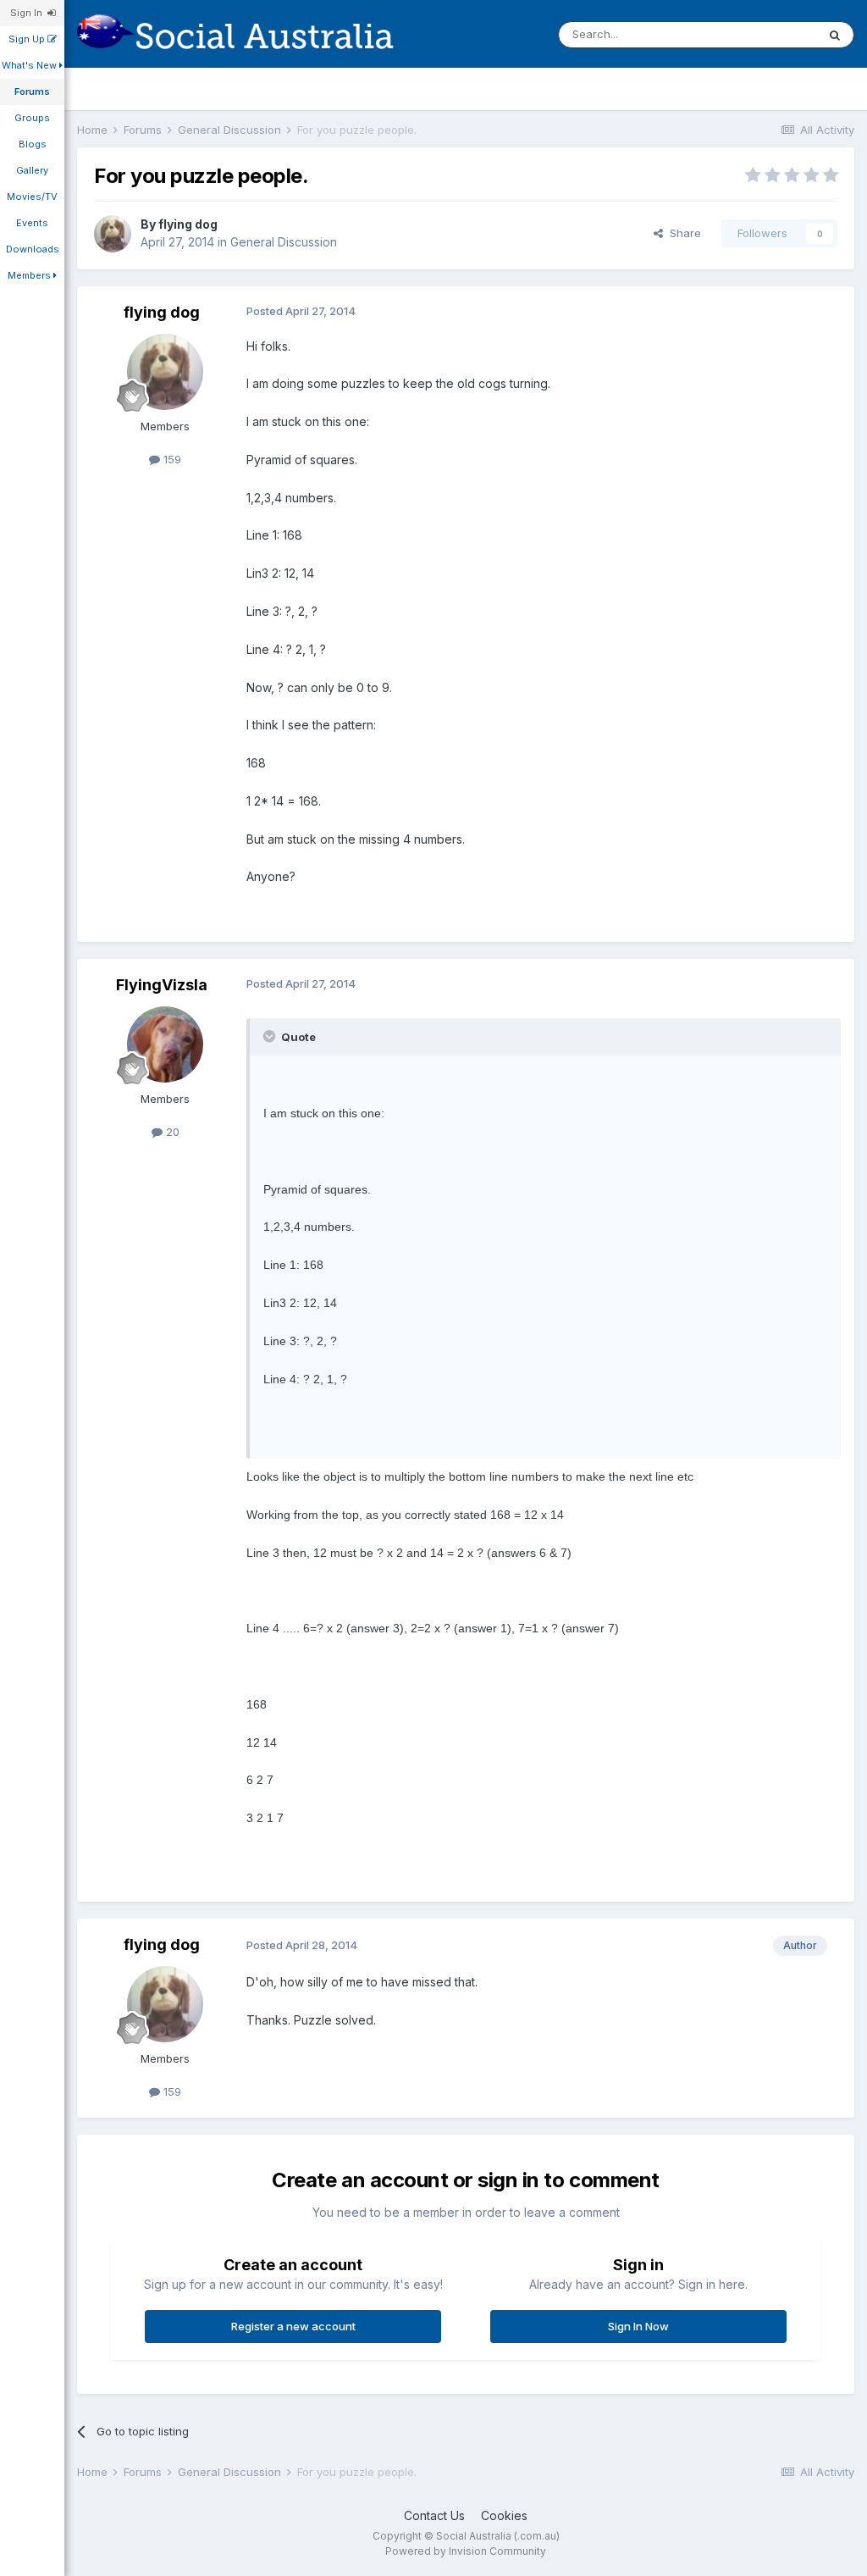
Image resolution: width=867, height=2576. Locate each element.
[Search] (835, 35)
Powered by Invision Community (466, 2551)
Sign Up (28, 39)
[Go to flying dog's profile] (113, 234)
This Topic (767, 34)
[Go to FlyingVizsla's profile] (165, 1044)
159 (171, 459)
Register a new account (293, 2326)
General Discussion (284, 242)
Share (682, 233)
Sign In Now (638, 2326)
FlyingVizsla (162, 985)
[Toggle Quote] (271, 1036)
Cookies (504, 2515)
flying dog (188, 224)
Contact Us (434, 2515)
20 (171, 1132)
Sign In (29, 13)
